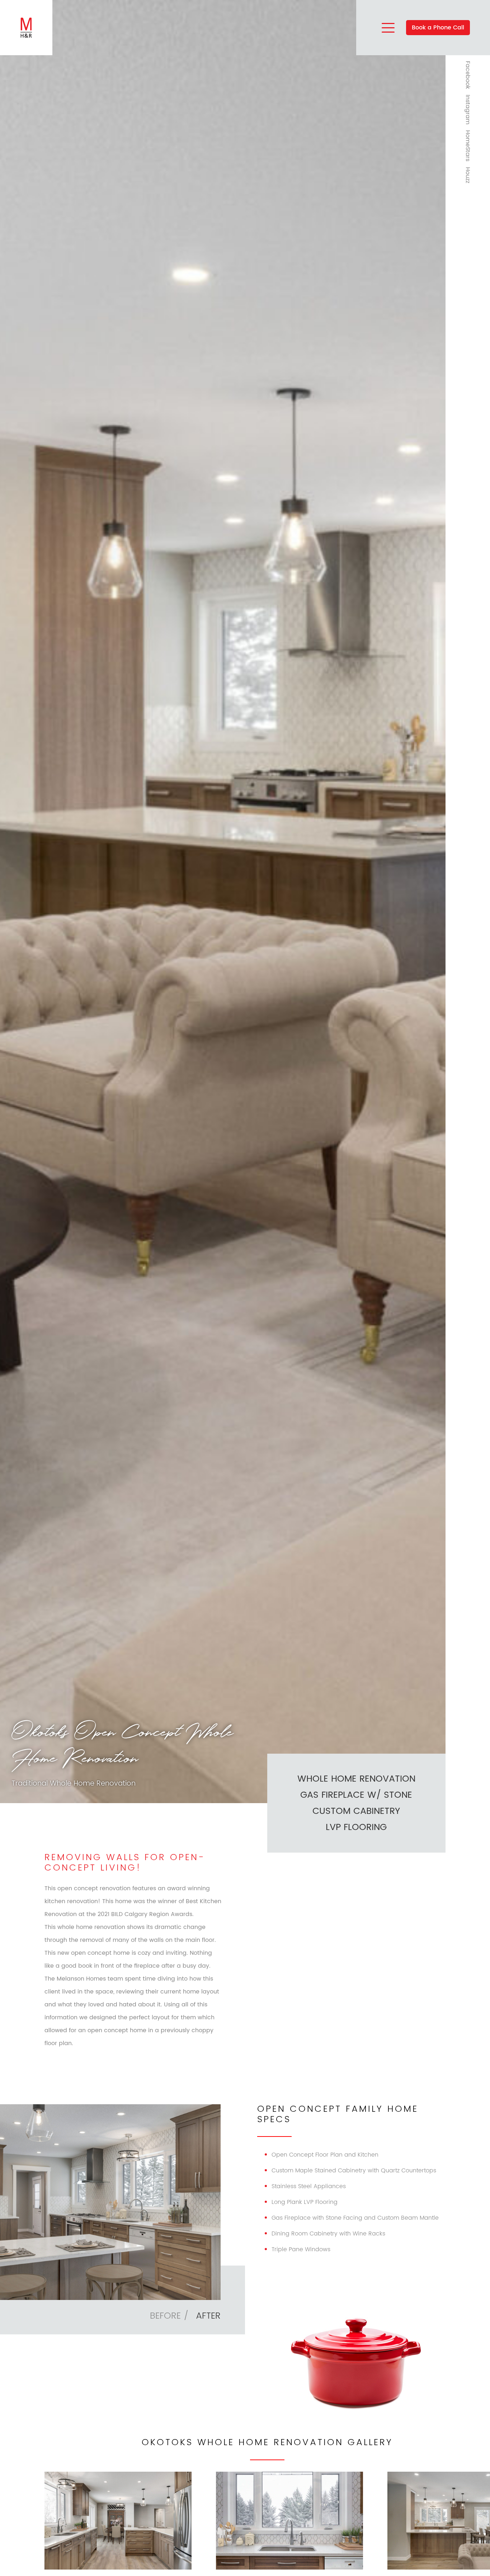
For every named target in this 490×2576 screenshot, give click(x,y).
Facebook (468, 75)
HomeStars (468, 146)
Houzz (468, 175)
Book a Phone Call (438, 28)
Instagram (468, 110)
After (208, 2316)
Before (165, 2316)
